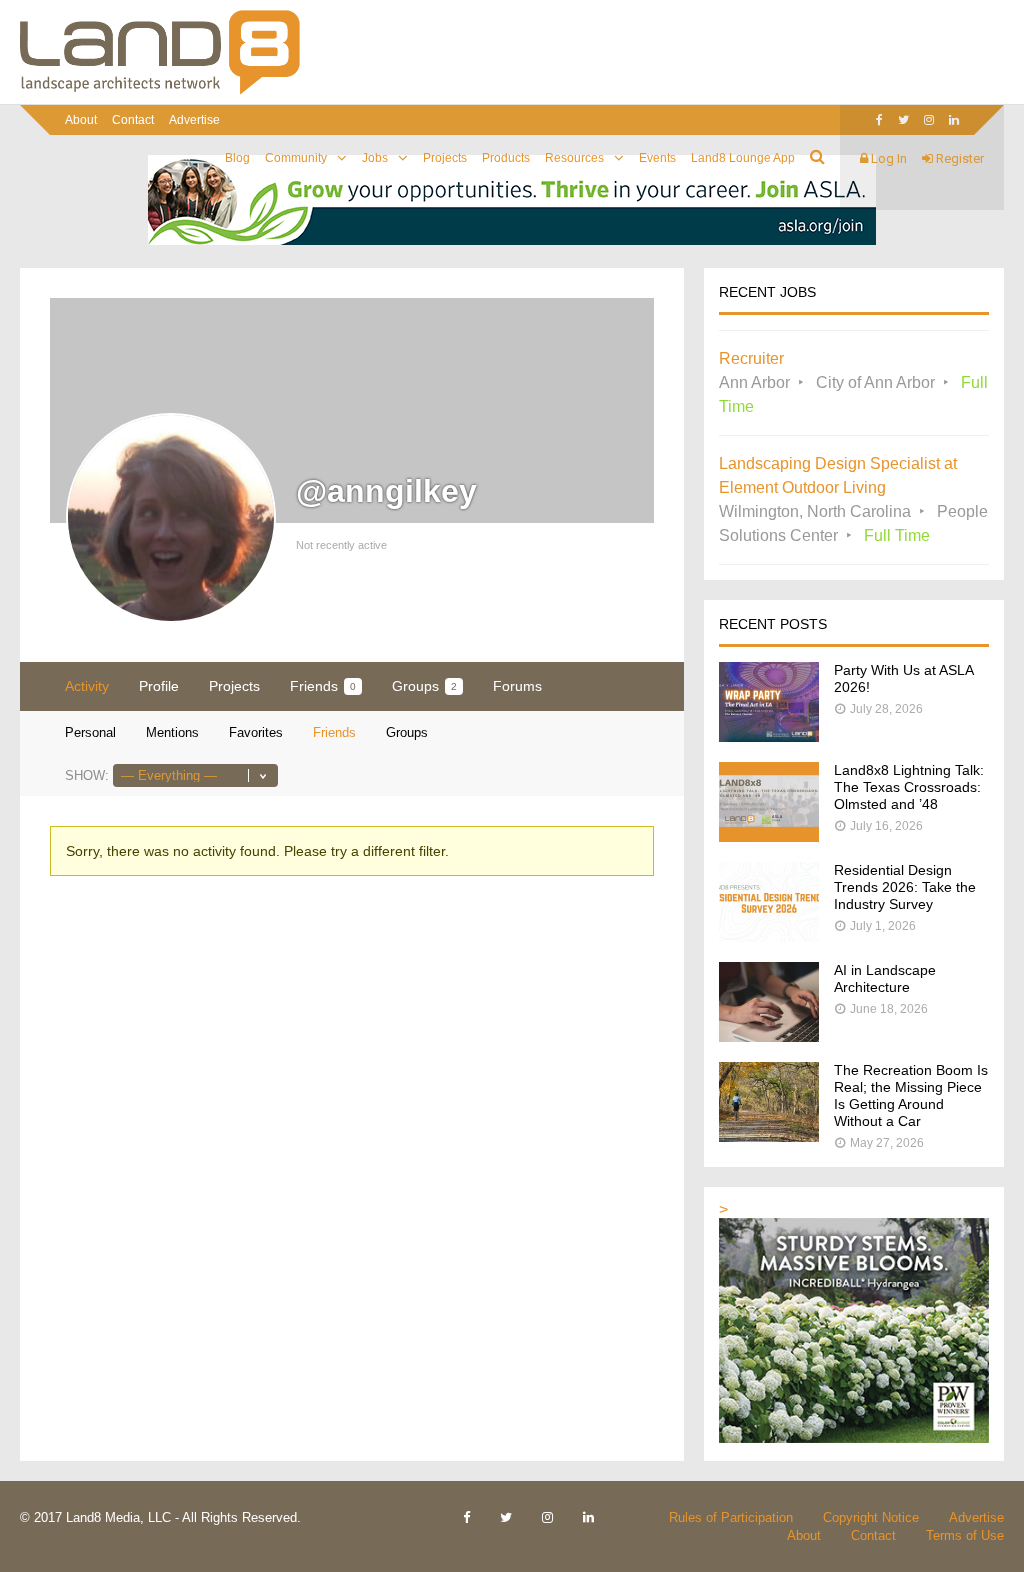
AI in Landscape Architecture (885, 978)
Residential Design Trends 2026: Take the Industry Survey (905, 887)
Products (506, 158)
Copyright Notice (871, 1517)
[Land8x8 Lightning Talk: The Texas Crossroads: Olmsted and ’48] (769, 836)
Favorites (256, 732)
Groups (424, 686)
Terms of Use (965, 1535)
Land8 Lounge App (743, 158)
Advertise (194, 120)
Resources (574, 158)
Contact (133, 120)
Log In (887, 158)
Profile (159, 686)
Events (657, 158)
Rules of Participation (731, 1517)
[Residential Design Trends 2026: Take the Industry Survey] (769, 936)
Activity (87, 686)
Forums (517, 686)
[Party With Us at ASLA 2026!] (769, 736)
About (81, 120)
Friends (323, 686)
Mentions (172, 732)
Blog (237, 158)
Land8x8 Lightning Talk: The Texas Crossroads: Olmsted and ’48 (909, 787)
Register (958, 158)
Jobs (375, 158)
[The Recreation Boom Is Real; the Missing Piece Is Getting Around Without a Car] (769, 1136)
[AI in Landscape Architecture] (769, 1036)
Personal (90, 732)
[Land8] (160, 91)
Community (296, 158)
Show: (87, 775)
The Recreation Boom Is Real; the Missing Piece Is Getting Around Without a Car (911, 1095)
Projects (445, 158)
